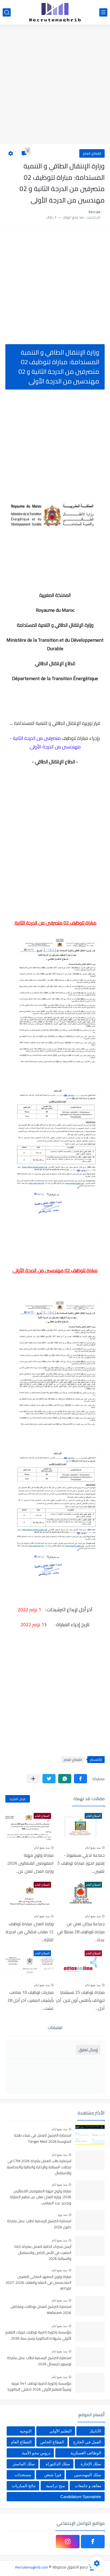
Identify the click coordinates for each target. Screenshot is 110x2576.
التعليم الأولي (60, 2431)
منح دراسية (55, 2486)
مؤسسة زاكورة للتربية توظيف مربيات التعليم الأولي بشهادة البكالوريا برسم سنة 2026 (38, 2335)
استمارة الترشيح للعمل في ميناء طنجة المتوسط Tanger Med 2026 (43, 2138)
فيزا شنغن (53, 2475)
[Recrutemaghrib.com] (55, 12)
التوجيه (26, 2431)
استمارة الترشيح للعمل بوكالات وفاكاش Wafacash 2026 (41, 2310)
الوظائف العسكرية (86, 2453)
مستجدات (23, 2475)
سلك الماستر (24, 2464)
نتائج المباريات (24, 2486)
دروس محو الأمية (36, 2453)
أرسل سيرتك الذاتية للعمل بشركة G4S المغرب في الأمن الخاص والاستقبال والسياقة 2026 (43, 2253)
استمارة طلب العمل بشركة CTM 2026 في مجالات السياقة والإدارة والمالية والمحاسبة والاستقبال (39, 2167)
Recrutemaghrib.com (32, 2567)
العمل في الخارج (87, 2442)
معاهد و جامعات (88, 2486)
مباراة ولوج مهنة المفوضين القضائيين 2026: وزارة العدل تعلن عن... (30, 1863)
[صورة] (90, 2135)
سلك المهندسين (88, 2475)
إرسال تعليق (88, 2050)
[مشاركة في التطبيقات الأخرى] (33, 1779)
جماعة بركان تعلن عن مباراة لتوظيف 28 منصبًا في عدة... (81, 1932)
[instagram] (68, 2542)
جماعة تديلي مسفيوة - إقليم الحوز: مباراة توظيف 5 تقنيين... (81, 1863)
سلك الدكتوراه (58, 2464)
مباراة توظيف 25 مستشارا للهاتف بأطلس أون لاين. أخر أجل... (80, 2000)
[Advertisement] (55, 85)
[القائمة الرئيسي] (103, 12)
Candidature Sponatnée (81, 2497)
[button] (80, 1779)
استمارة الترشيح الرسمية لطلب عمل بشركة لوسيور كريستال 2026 (39, 2361)
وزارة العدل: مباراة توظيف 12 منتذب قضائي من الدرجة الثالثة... (30, 1932)
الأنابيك (95, 2431)
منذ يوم (63, 2215)
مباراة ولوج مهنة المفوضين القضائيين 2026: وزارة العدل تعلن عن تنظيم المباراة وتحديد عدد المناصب (41, 2197)
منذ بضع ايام (93, 1848)
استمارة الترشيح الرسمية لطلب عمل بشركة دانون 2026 (39, 2224)
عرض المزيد (18, 1799)
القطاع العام (92, 153)
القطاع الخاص (52, 2442)
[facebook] (93, 2542)
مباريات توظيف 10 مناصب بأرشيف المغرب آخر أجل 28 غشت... (31, 2000)
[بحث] (7, 12)
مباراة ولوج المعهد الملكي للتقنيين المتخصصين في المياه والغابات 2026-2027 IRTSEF (38, 2283)
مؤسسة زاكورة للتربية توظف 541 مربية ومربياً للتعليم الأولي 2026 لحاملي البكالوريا (40, 2387)
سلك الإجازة (91, 2464)
